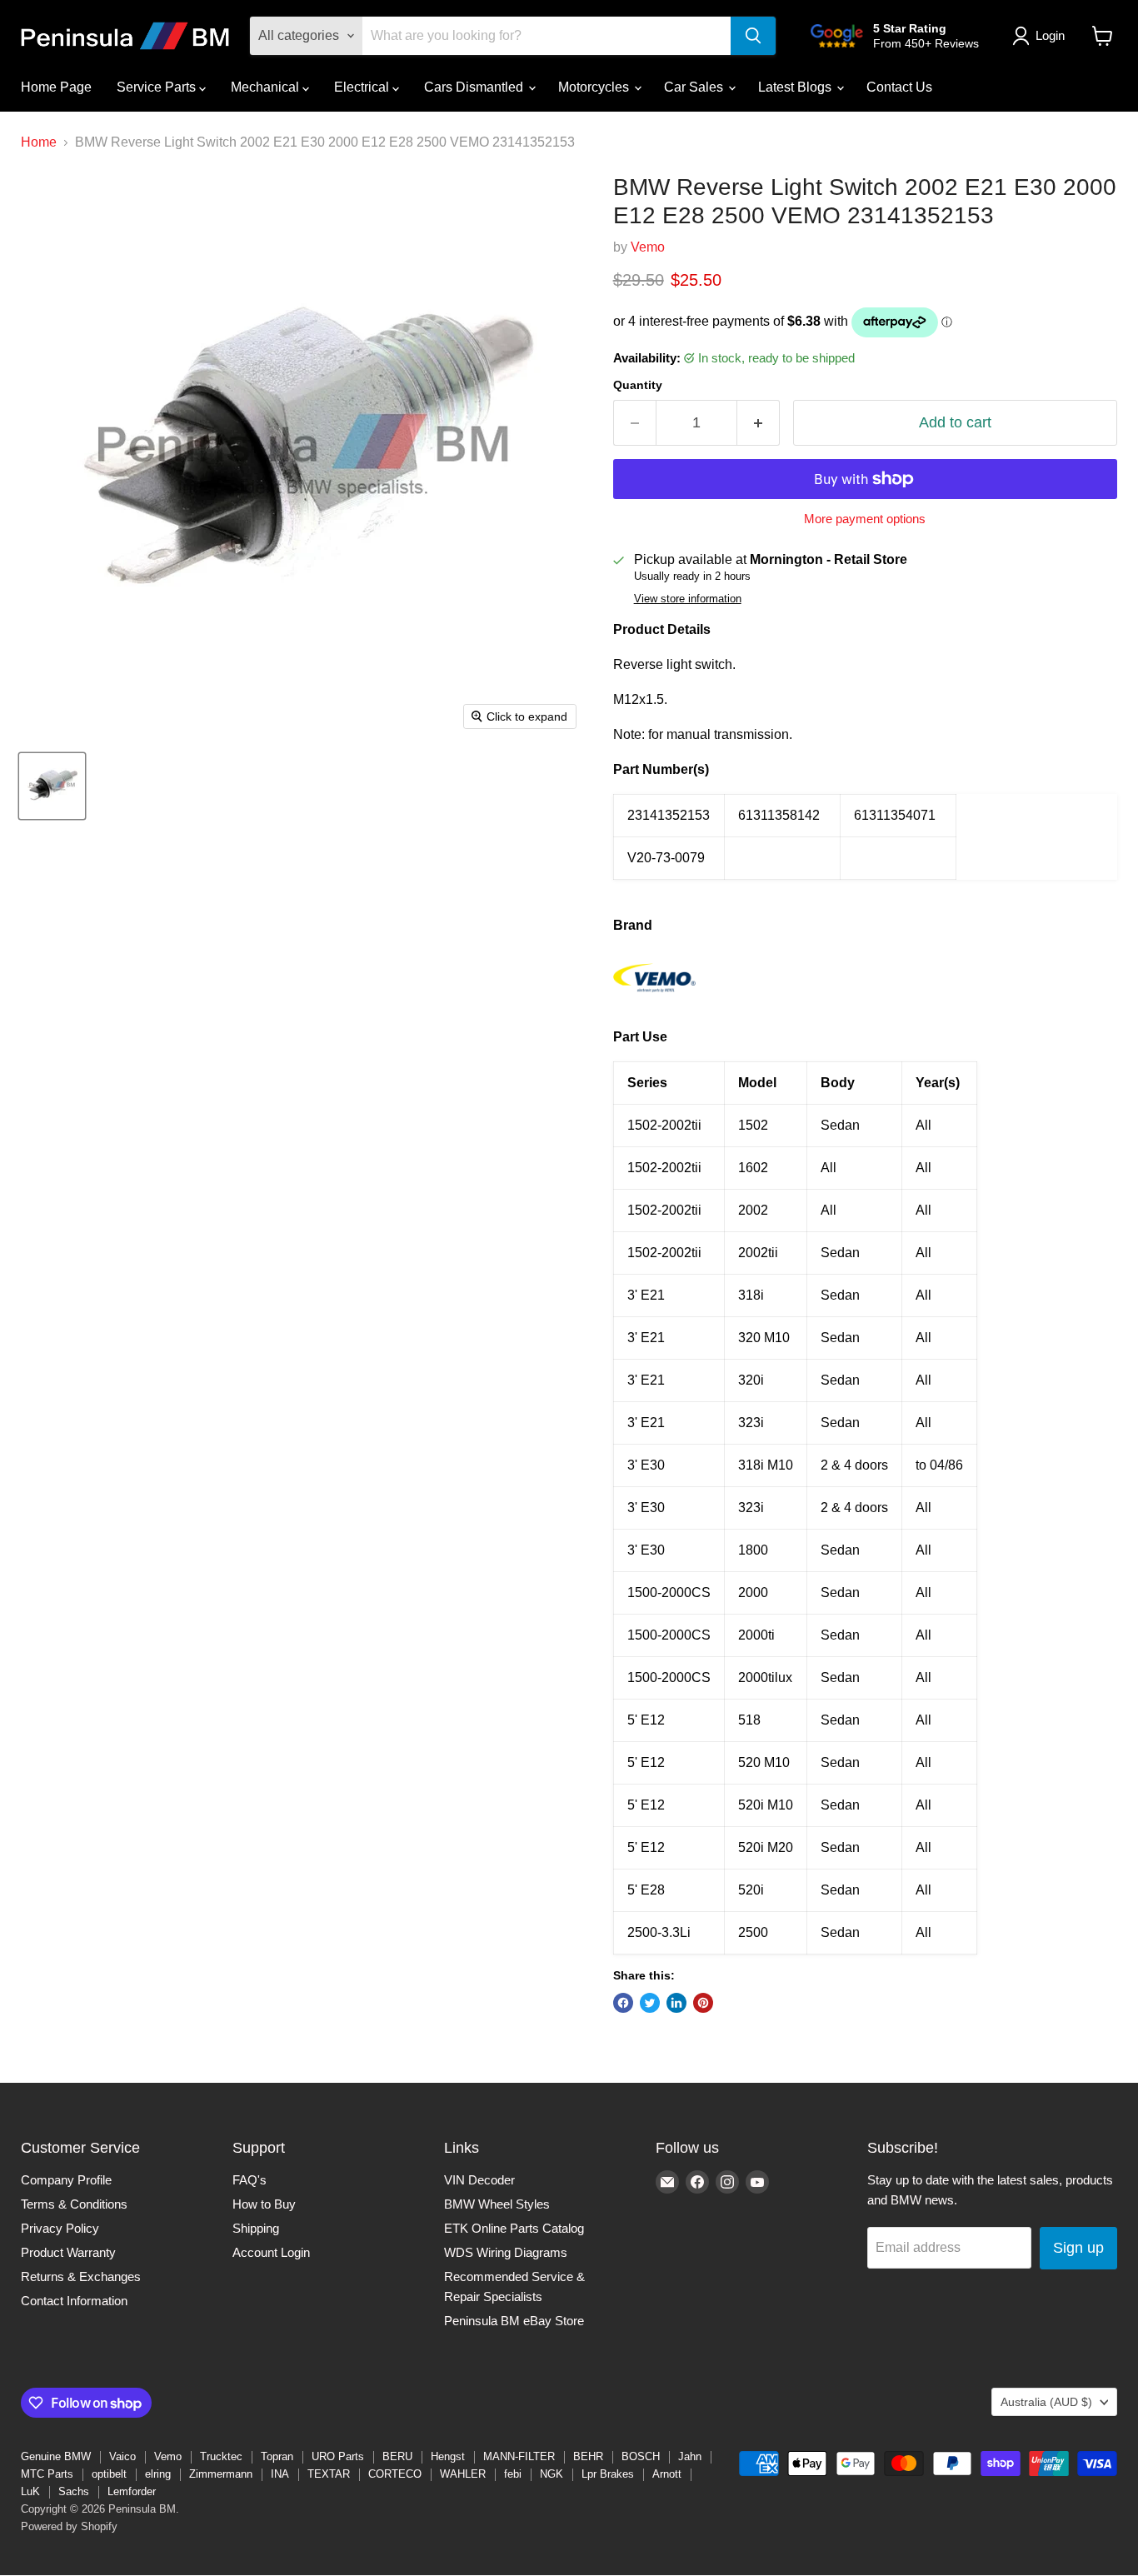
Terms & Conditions (74, 2204)
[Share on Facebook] (623, 2003)
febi (513, 2474)
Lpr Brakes (608, 2474)
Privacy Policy (60, 2228)
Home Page (56, 87)
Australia (1046, 2402)
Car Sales (695, 87)
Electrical (363, 87)
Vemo (648, 247)
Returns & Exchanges (81, 2276)
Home (39, 142)
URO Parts (338, 2456)
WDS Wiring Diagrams (506, 2252)
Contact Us (899, 87)
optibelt (109, 2474)
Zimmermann (221, 2474)
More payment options (865, 519)
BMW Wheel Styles (497, 2204)
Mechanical (267, 87)
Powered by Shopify (69, 2526)
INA (280, 2474)
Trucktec (221, 2456)
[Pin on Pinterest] (703, 2003)
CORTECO (395, 2474)
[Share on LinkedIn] (676, 2003)
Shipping (256, 2228)
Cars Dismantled (475, 87)
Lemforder (132, 2491)
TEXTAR (329, 2474)
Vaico (122, 2456)
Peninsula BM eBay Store (514, 2321)
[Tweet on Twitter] (650, 2003)
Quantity (638, 385)
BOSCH (641, 2456)
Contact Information (74, 2301)
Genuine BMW (56, 2456)
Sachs (74, 2491)
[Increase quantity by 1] (759, 423)
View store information (688, 599)
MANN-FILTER (519, 2456)
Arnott (667, 2474)
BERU (397, 2456)
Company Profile (66, 2180)
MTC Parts (47, 2474)
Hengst (448, 2456)
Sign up (1078, 2248)
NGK (552, 2474)
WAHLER (463, 2474)
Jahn (690, 2456)
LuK (30, 2491)
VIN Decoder (479, 2180)
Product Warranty (68, 2252)
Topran (277, 2456)
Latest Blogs (796, 87)
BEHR (588, 2456)
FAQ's (250, 2180)
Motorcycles (595, 87)
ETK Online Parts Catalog (514, 2228)
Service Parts (158, 87)
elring (158, 2474)
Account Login (271, 2252)
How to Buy (264, 2204)
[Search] (753, 36)
